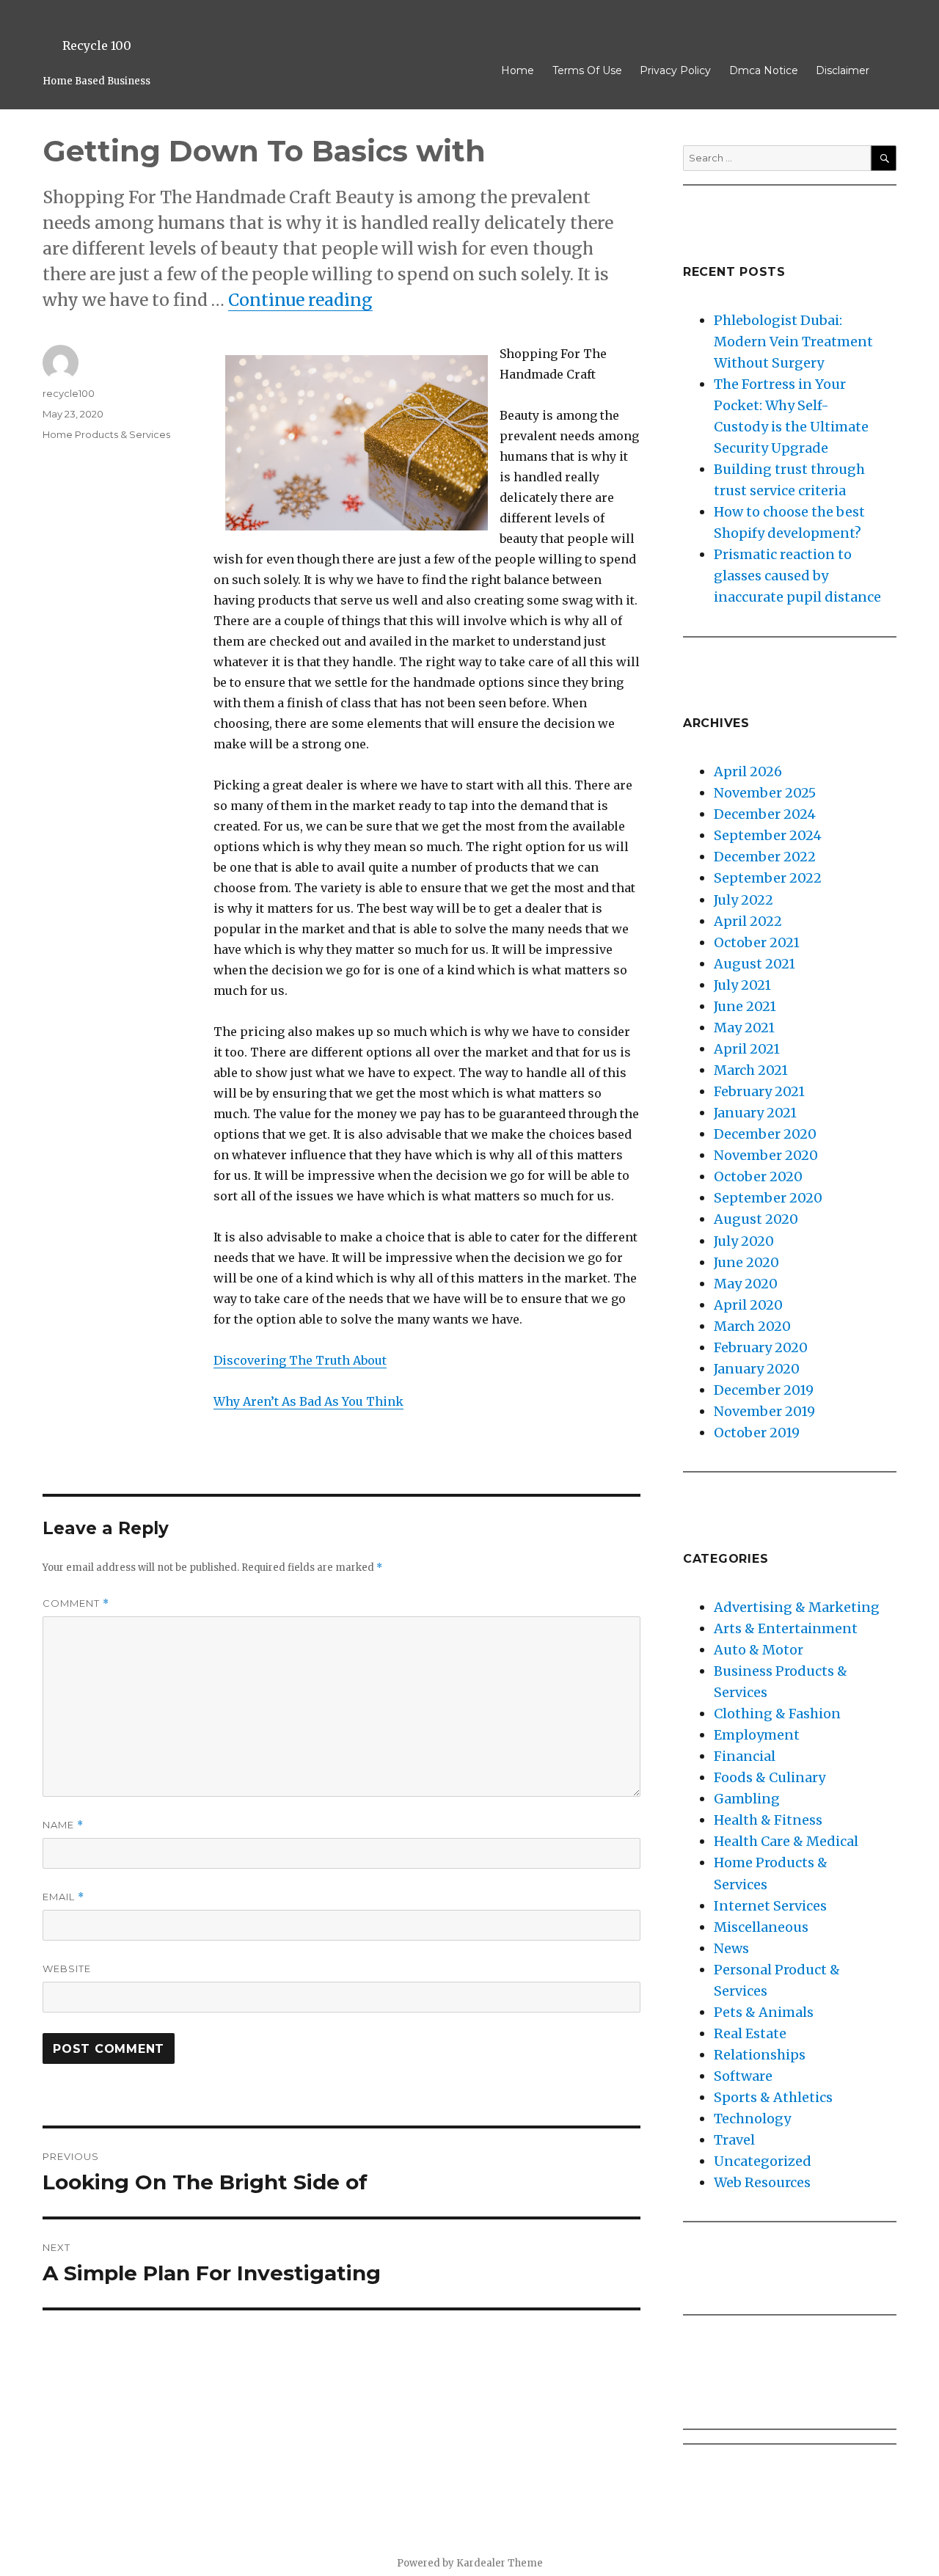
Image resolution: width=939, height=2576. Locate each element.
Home (518, 70)
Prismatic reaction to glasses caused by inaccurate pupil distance (797, 576)
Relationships (760, 2055)
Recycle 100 (97, 45)
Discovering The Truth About (300, 1360)
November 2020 (766, 1155)
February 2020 (761, 1347)
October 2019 (757, 1433)
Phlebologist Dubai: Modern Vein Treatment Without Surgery (793, 342)
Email (63, 1897)
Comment (76, 1603)
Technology (752, 2119)
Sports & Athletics (773, 2097)
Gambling (747, 1799)
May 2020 (746, 1284)
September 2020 (768, 1198)
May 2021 (744, 1028)
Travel (734, 2140)
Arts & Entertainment (786, 1628)
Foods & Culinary (770, 1777)
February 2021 (759, 1091)
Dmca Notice (764, 70)
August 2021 (755, 964)
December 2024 (765, 814)
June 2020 (746, 1262)
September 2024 (768, 835)
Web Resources (762, 2182)
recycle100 (69, 393)
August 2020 (756, 1219)
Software (743, 2076)
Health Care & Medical (786, 1841)
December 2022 (765, 857)
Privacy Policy (675, 70)
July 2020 (744, 1241)
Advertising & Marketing (797, 1607)
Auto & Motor (759, 1650)
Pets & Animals (764, 2012)
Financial (745, 1756)
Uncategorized (763, 2161)
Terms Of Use (587, 70)
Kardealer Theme (500, 2563)
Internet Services (770, 1906)
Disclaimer (843, 70)
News (731, 1948)
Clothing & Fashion (777, 1714)
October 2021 (757, 942)
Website (67, 1969)
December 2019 (764, 1390)
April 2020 (748, 1305)
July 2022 (743, 900)
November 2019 (764, 1411)
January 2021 (755, 1113)
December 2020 (765, 1134)
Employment (757, 1735)
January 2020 (757, 1369)
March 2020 (752, 1326)
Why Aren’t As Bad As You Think (308, 1401)
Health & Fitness (768, 1820)
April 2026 (748, 771)
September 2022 (768, 878)
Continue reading (300, 300)
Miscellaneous (761, 1927)
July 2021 (742, 985)
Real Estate (750, 2033)
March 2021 (751, 1070)
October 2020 (758, 1176)
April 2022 (748, 921)
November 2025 (765, 793)
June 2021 (745, 1006)
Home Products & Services (106, 434)
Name (63, 1825)
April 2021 (747, 1049)
